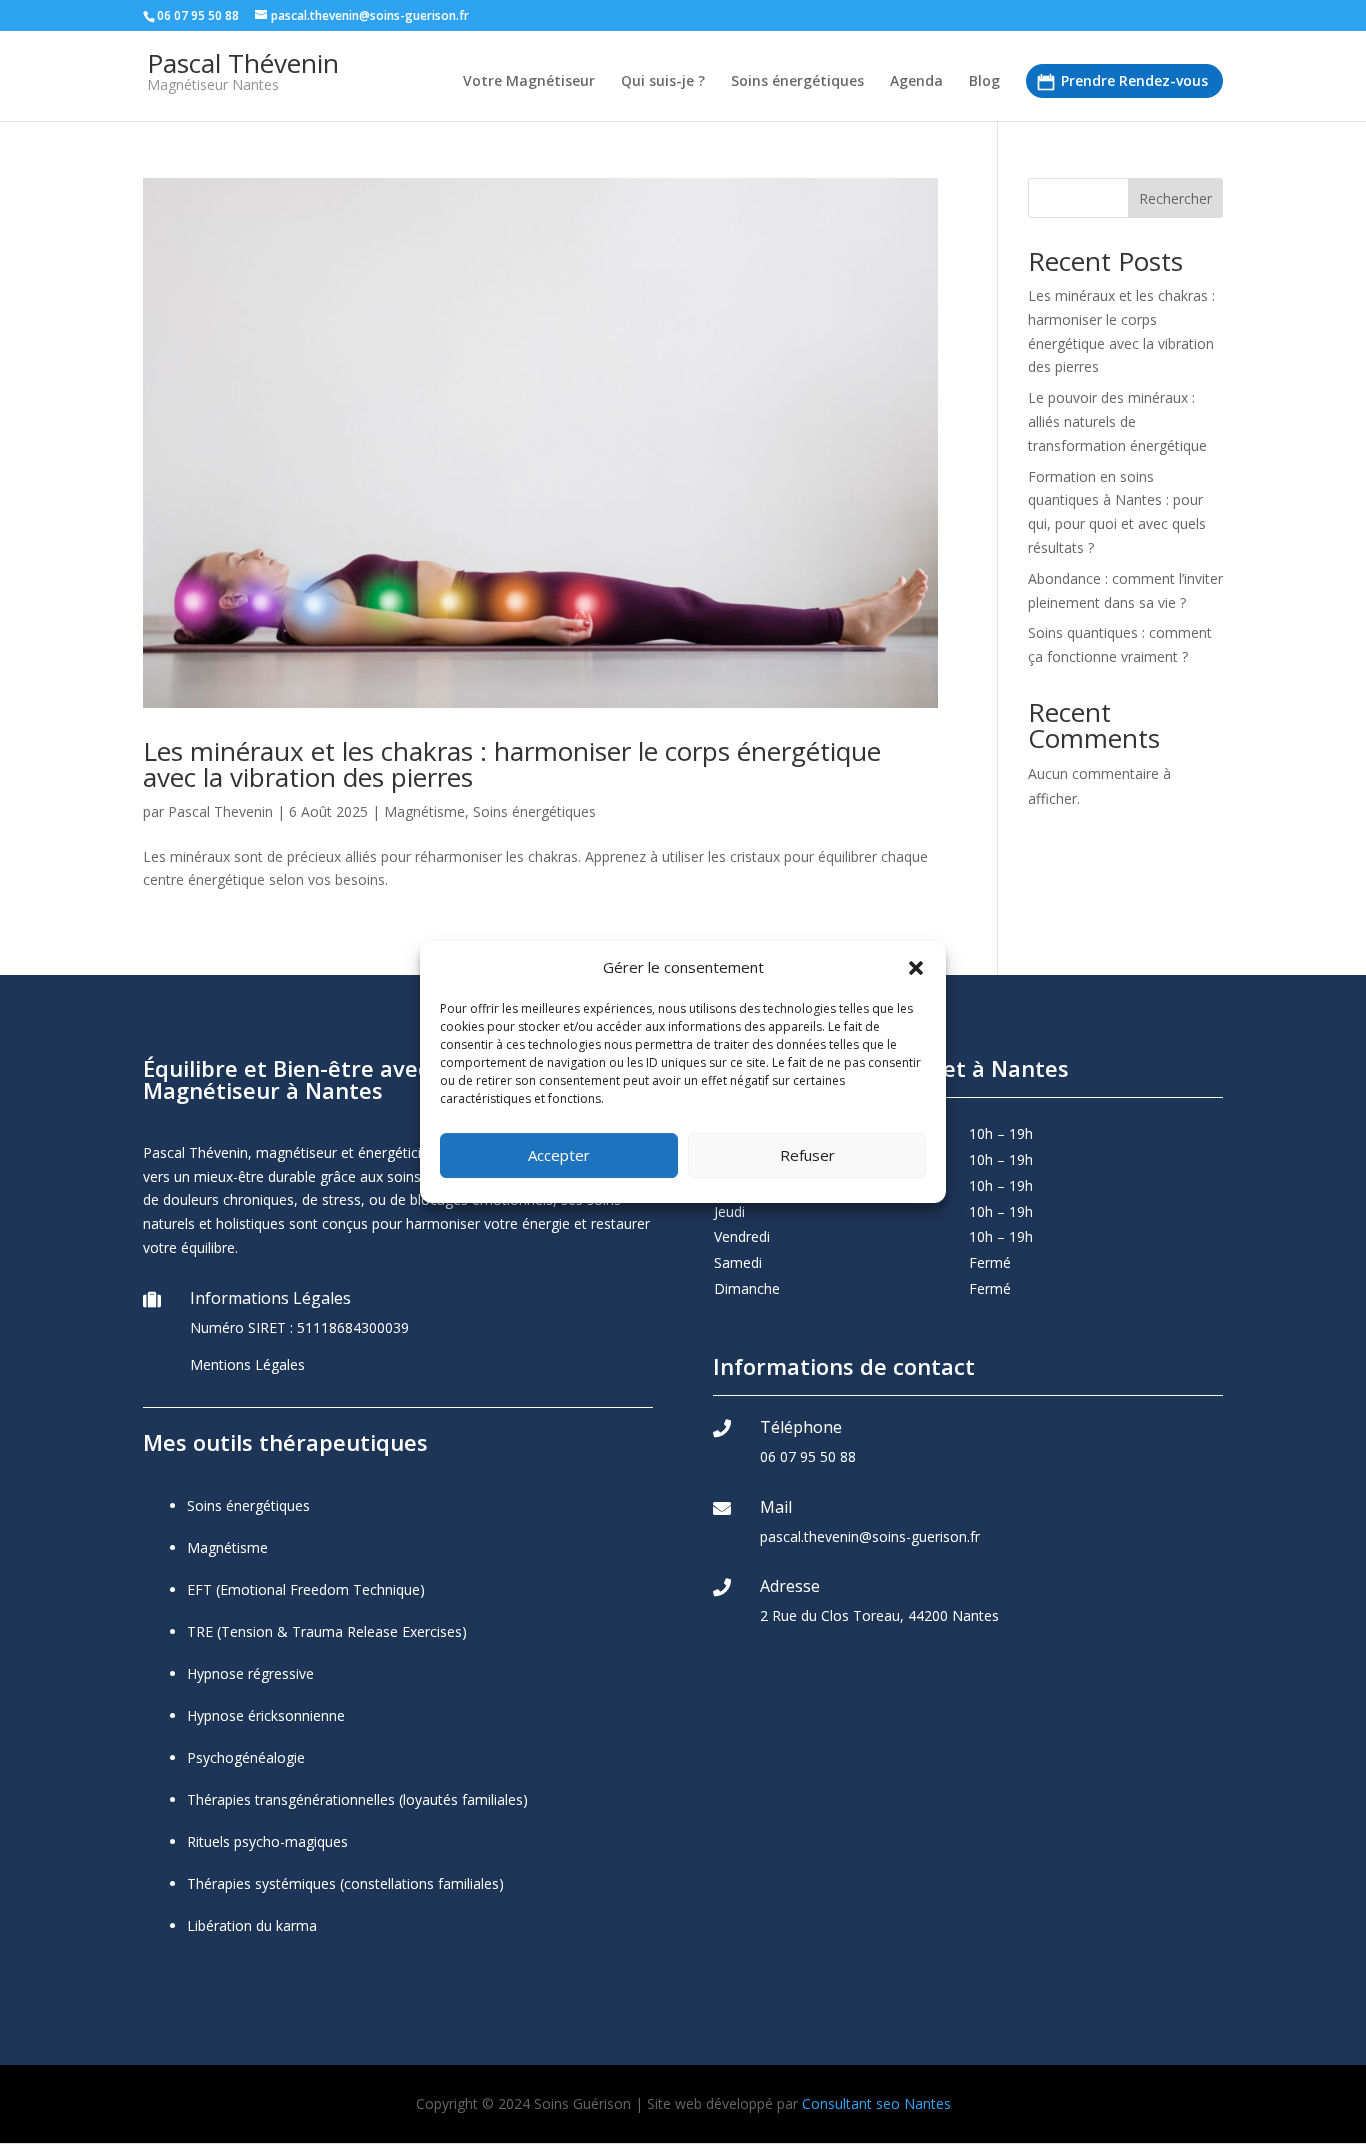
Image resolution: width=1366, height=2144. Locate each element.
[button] (916, 968)
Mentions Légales (247, 1364)
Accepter (559, 1155)
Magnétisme (424, 811)
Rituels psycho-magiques (267, 1841)
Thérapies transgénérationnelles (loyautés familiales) (357, 1799)
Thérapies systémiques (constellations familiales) (345, 1883)
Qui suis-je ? (663, 82)
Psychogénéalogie (246, 1757)
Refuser (807, 1155)
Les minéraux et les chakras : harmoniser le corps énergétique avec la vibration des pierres (512, 764)
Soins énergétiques (797, 82)
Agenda (916, 82)
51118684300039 (353, 1327)
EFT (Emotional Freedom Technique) (306, 1589)
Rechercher (1175, 198)
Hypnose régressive (250, 1673)
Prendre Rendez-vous (1134, 80)
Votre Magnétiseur (529, 82)
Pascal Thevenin (220, 811)
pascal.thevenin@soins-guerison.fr (870, 1536)
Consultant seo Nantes (876, 2103)
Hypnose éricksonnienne (266, 1715)
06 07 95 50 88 (808, 1456)
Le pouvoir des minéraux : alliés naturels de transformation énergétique (1117, 421)
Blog (984, 82)
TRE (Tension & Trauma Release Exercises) (327, 1631)
